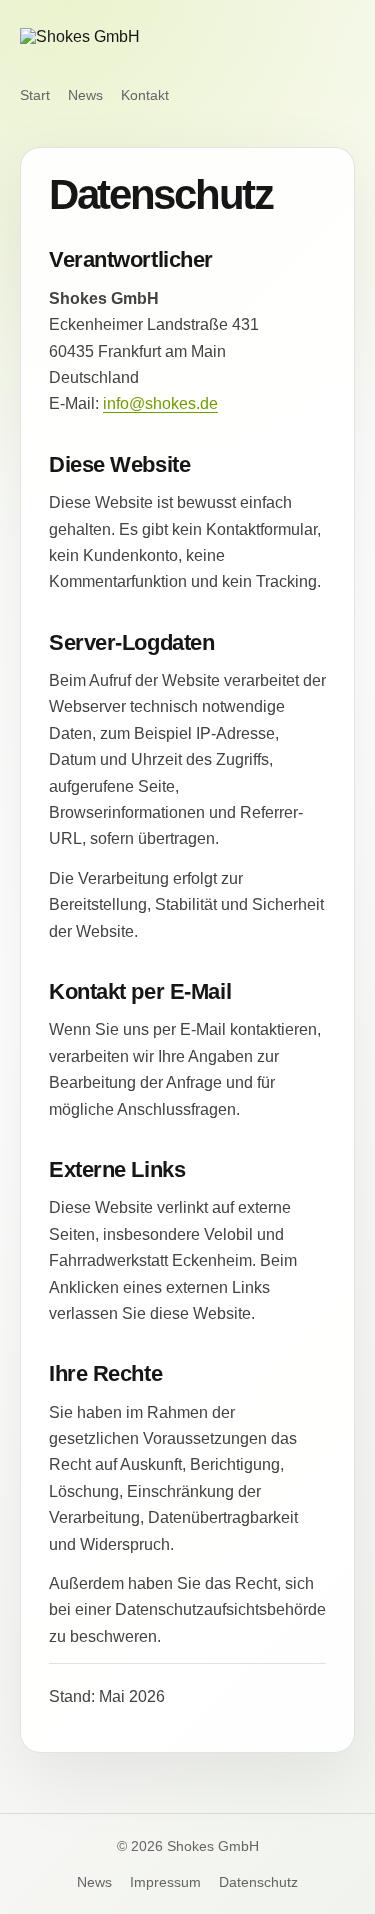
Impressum (165, 1882)
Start (35, 95)
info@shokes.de (160, 403)
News (85, 95)
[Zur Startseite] (129, 45)
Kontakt (145, 95)
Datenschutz (258, 1882)
